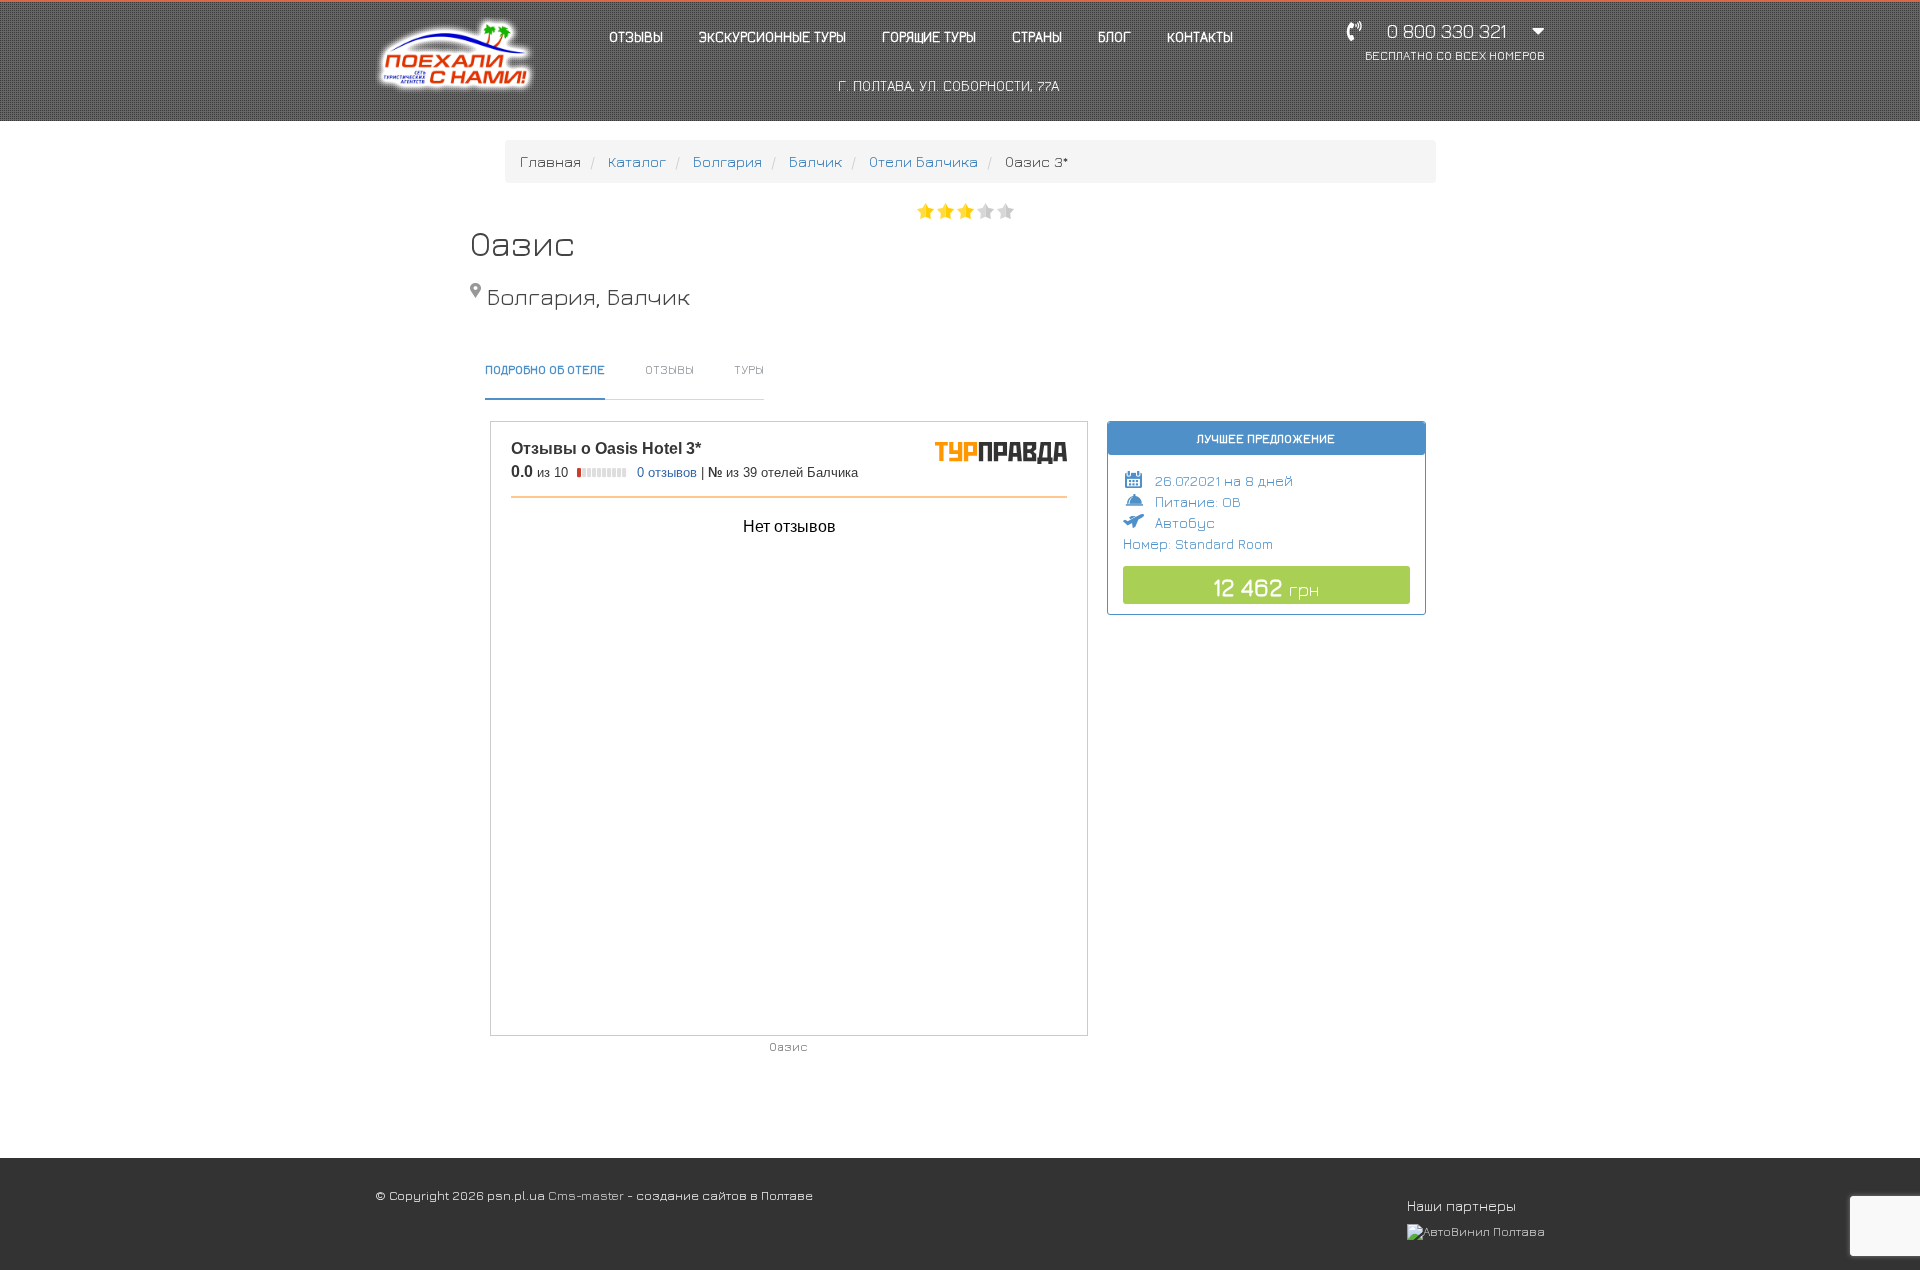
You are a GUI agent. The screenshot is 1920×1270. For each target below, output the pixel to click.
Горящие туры (929, 36)
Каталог (637, 161)
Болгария (727, 161)
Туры (749, 369)
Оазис (788, 1046)
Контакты (1200, 36)
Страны (1037, 36)
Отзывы (636, 36)
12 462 (1266, 587)
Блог (1114, 36)
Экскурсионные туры (772, 36)
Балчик (815, 161)
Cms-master (586, 1195)
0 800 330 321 (1455, 41)
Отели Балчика (923, 161)
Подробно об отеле (545, 369)
